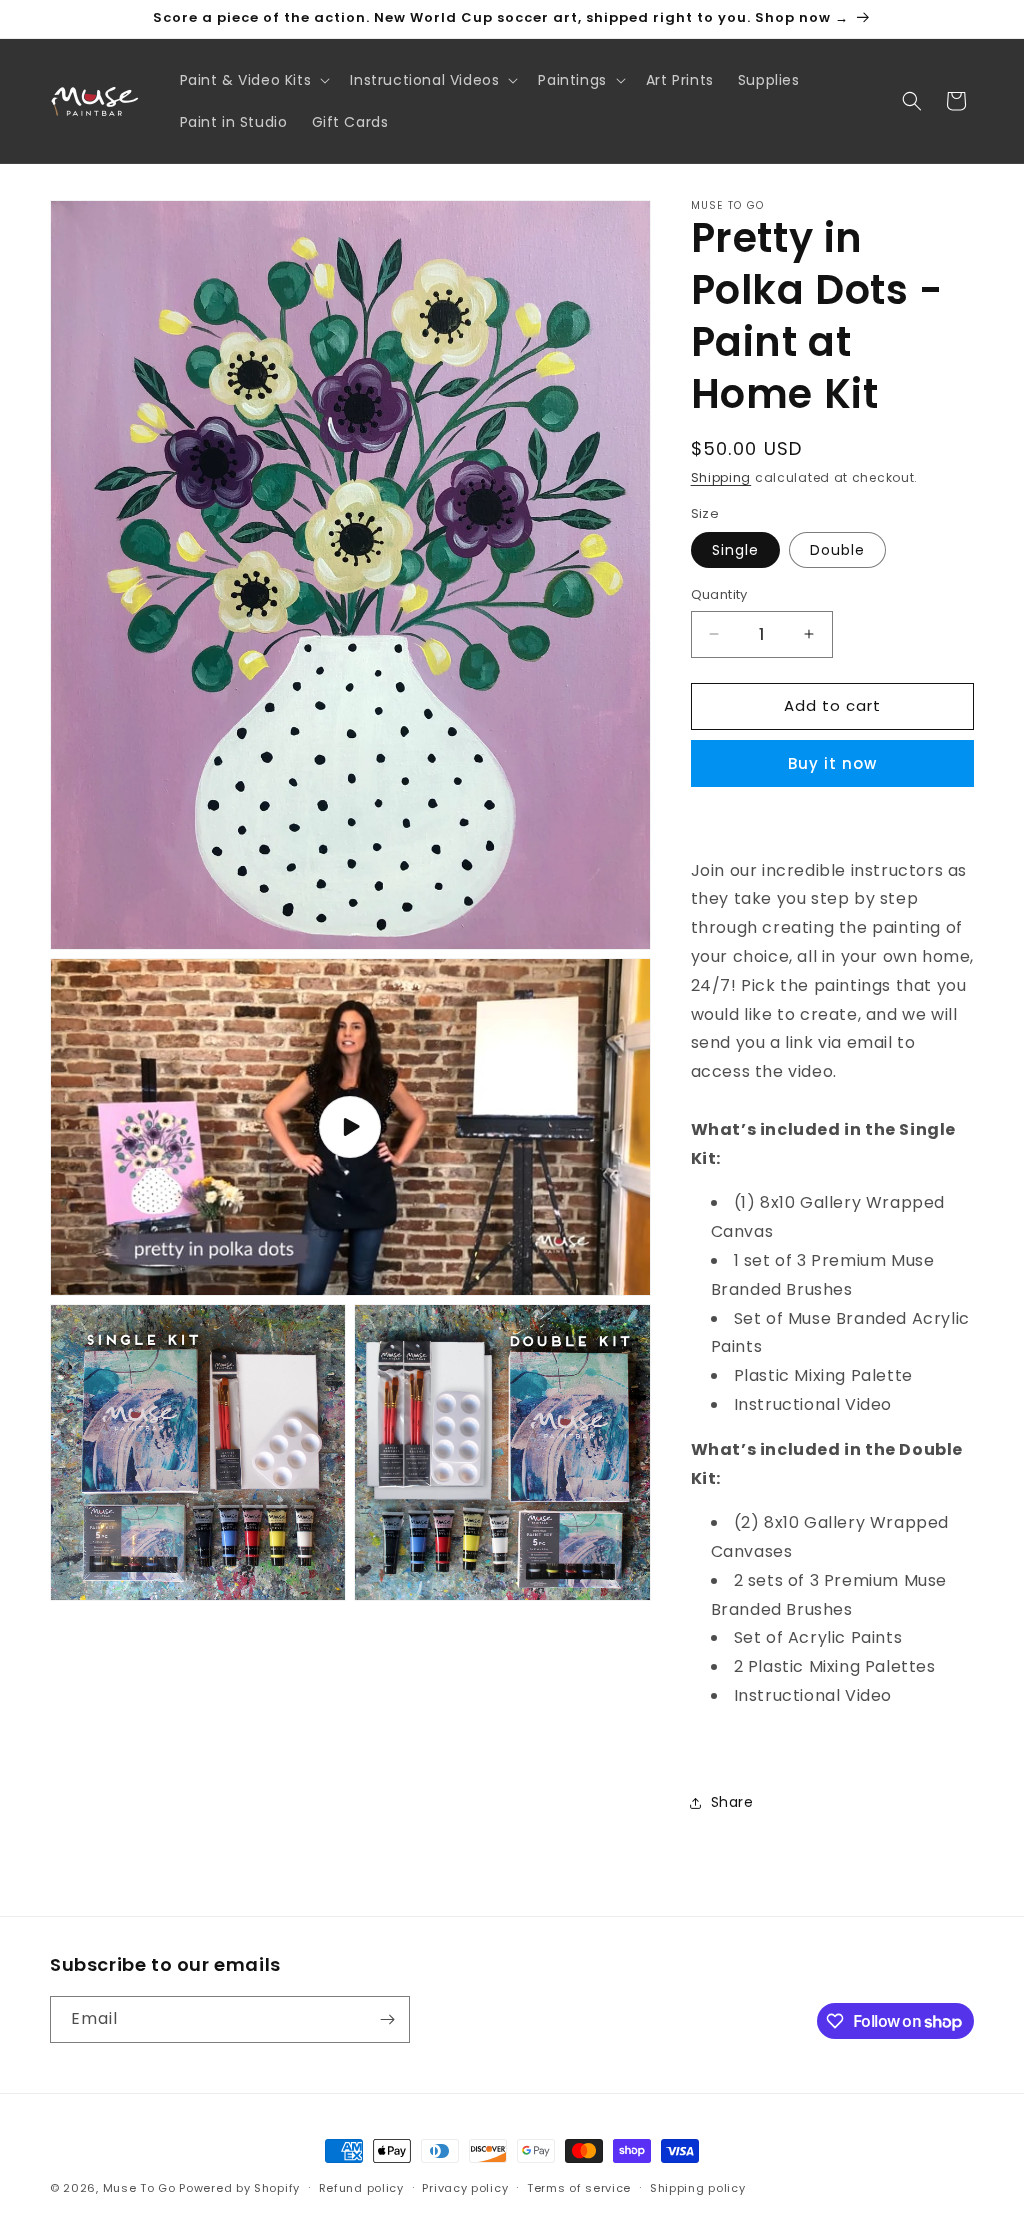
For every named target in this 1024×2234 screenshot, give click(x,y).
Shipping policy (698, 2188)
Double (837, 550)
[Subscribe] (387, 2019)
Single (735, 550)
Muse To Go (139, 2188)
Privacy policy (465, 2188)
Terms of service (579, 2188)
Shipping (721, 477)
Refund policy (361, 2188)
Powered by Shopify (239, 2188)
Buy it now (832, 763)
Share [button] (732, 1802)
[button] (253, 80)
